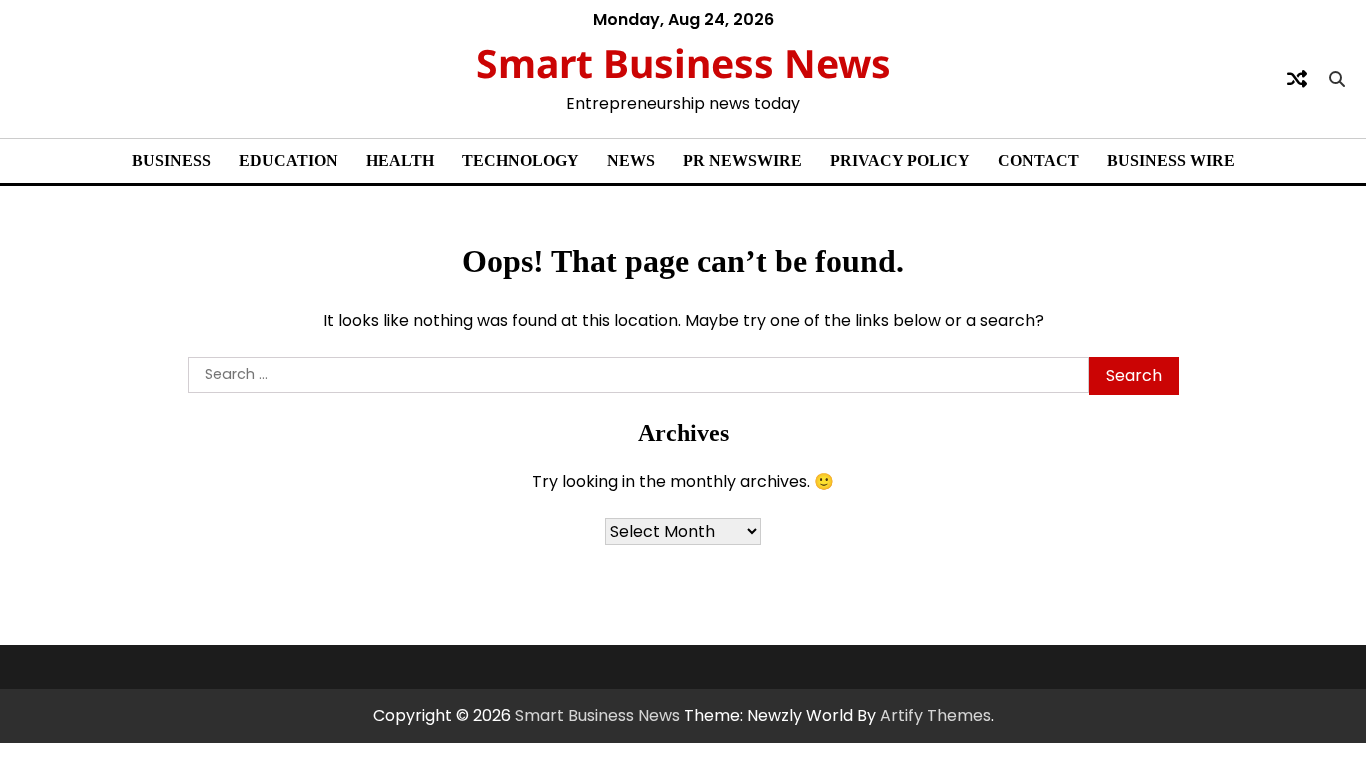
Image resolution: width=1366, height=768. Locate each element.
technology (520, 160)
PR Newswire (742, 160)
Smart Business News (683, 62)
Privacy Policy (900, 160)
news (631, 160)
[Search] (1337, 79)
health (400, 160)
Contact (1038, 160)
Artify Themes (935, 715)
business (171, 160)
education (288, 160)
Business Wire (1171, 160)
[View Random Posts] (1297, 79)
